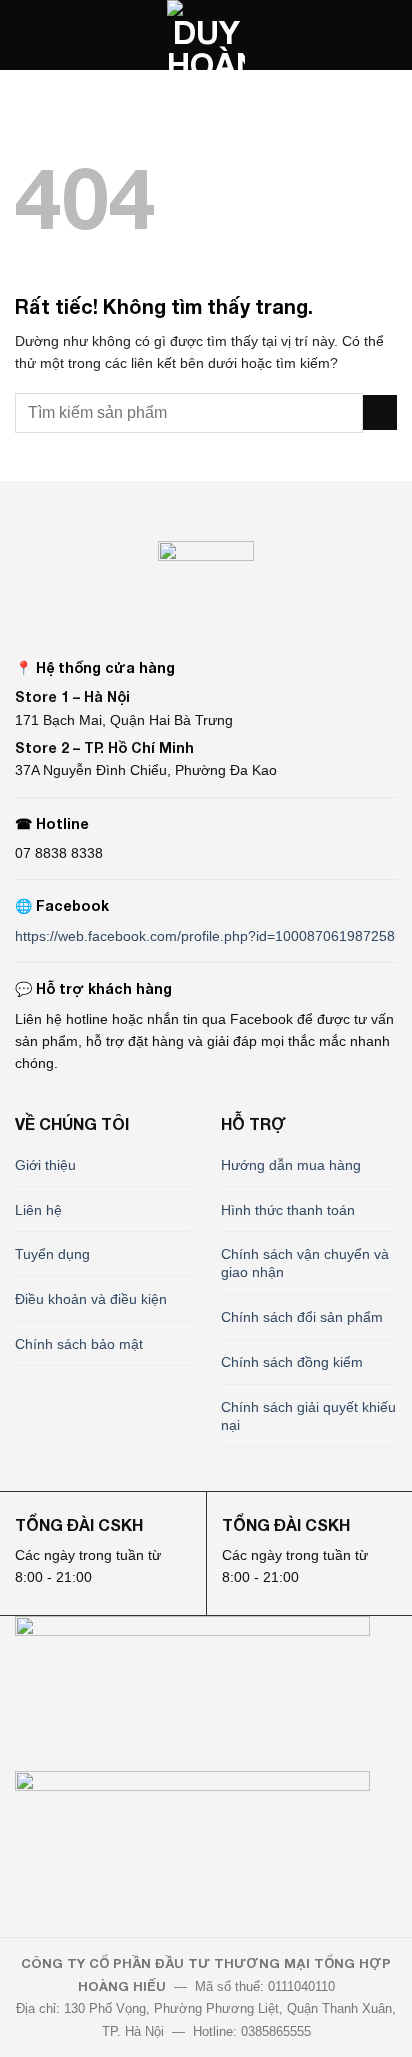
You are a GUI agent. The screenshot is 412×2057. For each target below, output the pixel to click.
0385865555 (276, 2031)
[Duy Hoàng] (206, 35)
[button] (25, 35)
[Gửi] (380, 412)
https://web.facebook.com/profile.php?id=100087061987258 (205, 936)
